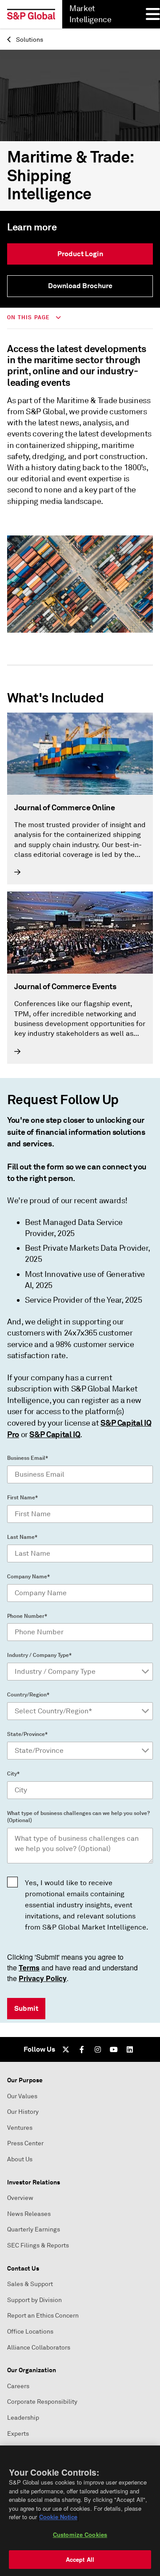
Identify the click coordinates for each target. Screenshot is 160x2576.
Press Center (25, 2143)
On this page (30, 317)
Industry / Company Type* (39, 1655)
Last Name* (22, 1537)
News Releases (29, 2214)
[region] (80, 2511)
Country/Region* (28, 1695)
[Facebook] (82, 2049)
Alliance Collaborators (39, 2348)
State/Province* (27, 1734)
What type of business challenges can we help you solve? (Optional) (78, 1817)
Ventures (20, 2128)
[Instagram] (98, 2049)
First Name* (22, 1498)
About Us (20, 2159)
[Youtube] (114, 2049)
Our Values (22, 2096)
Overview (20, 2198)
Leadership (23, 2418)
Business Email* (28, 1458)
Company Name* (28, 1577)
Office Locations (30, 2332)
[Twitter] (66, 2049)
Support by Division (34, 2300)
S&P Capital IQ (55, 1434)
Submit (26, 2008)
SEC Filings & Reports (38, 2245)
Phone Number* (27, 1616)
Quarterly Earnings (34, 2229)
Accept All (80, 2559)
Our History (23, 2112)
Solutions (29, 40)
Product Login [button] (80, 254)
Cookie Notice (58, 2517)
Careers (18, 2386)
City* (13, 1774)
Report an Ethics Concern (43, 2316)
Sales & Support (30, 2284)
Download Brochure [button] (80, 286)
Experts (18, 2434)
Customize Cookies (80, 2534)
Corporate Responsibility (42, 2402)
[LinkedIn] (130, 2049)
